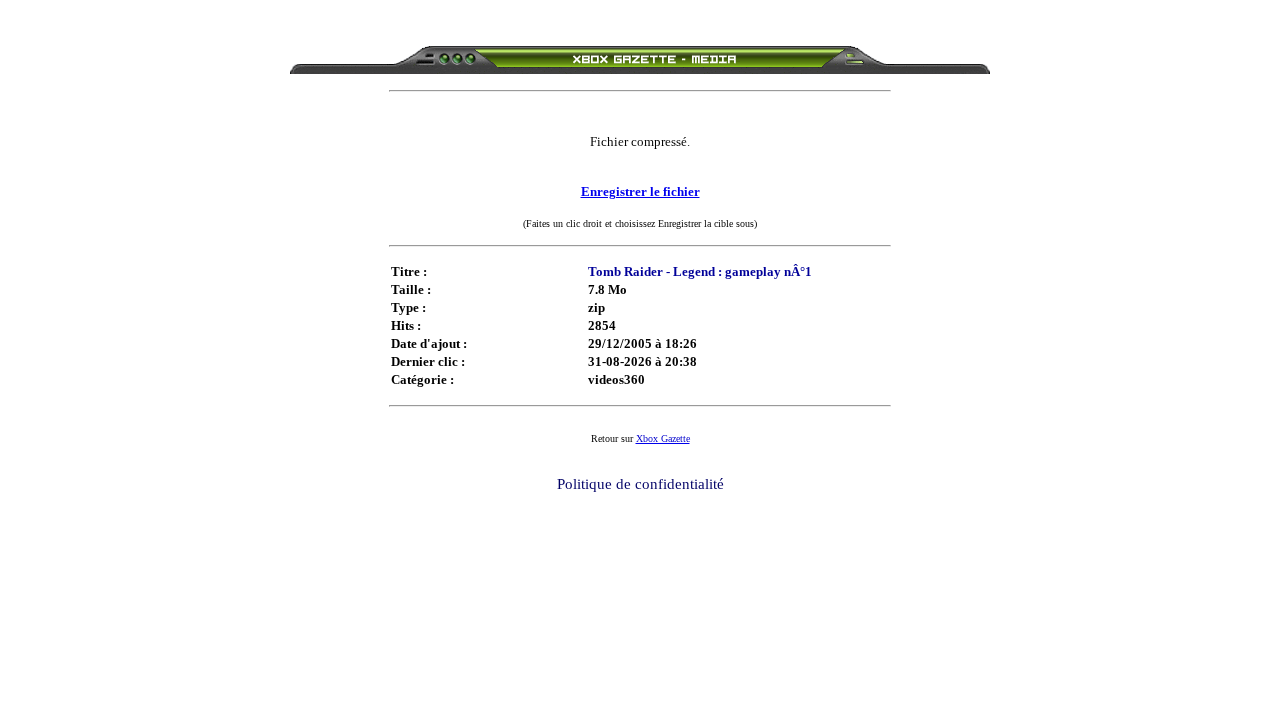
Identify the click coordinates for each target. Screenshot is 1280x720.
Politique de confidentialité (640, 484)
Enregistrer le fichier (640, 191)
